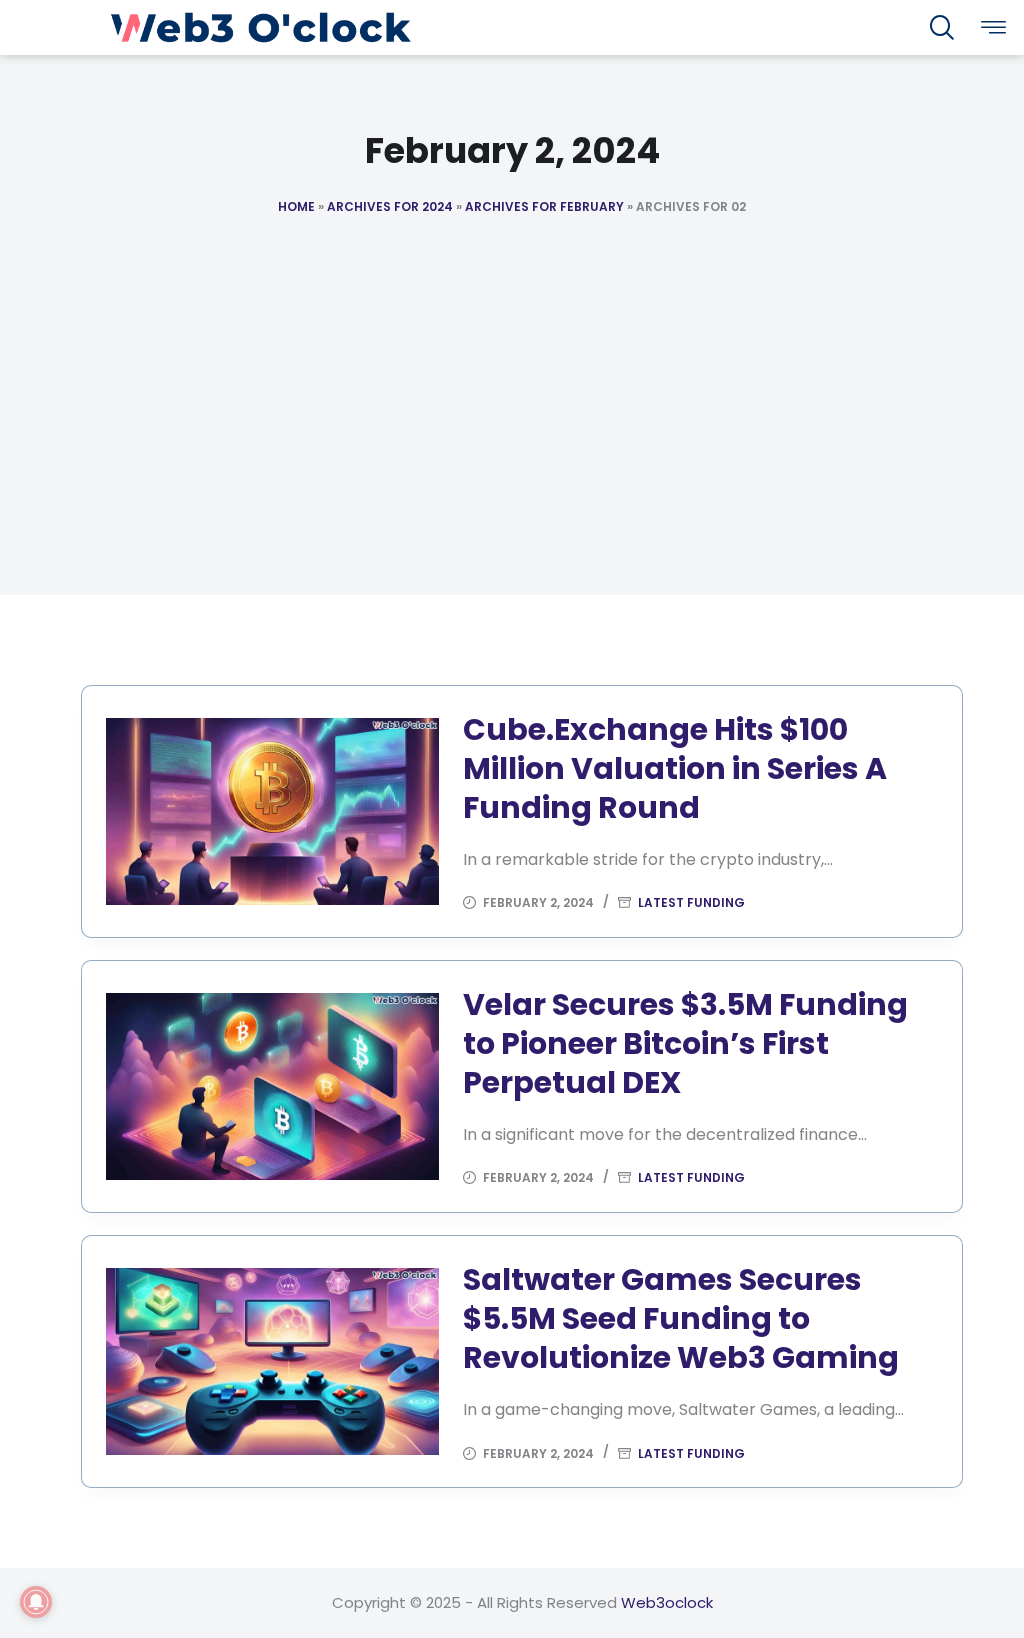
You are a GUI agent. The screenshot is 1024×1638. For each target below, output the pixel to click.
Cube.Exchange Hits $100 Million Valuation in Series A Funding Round (675, 768)
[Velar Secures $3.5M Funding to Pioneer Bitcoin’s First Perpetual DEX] (272, 1086)
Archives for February (544, 206)
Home (296, 206)
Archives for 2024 (390, 206)
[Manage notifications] (36, 1602)
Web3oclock (667, 1602)
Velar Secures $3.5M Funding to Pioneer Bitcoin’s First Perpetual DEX (685, 1043)
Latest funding (691, 902)
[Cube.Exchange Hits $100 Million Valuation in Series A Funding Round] (272, 811)
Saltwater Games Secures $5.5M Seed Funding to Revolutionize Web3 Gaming (681, 1318)
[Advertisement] (512, 455)
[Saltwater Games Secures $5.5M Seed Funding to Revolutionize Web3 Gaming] (272, 1361)
